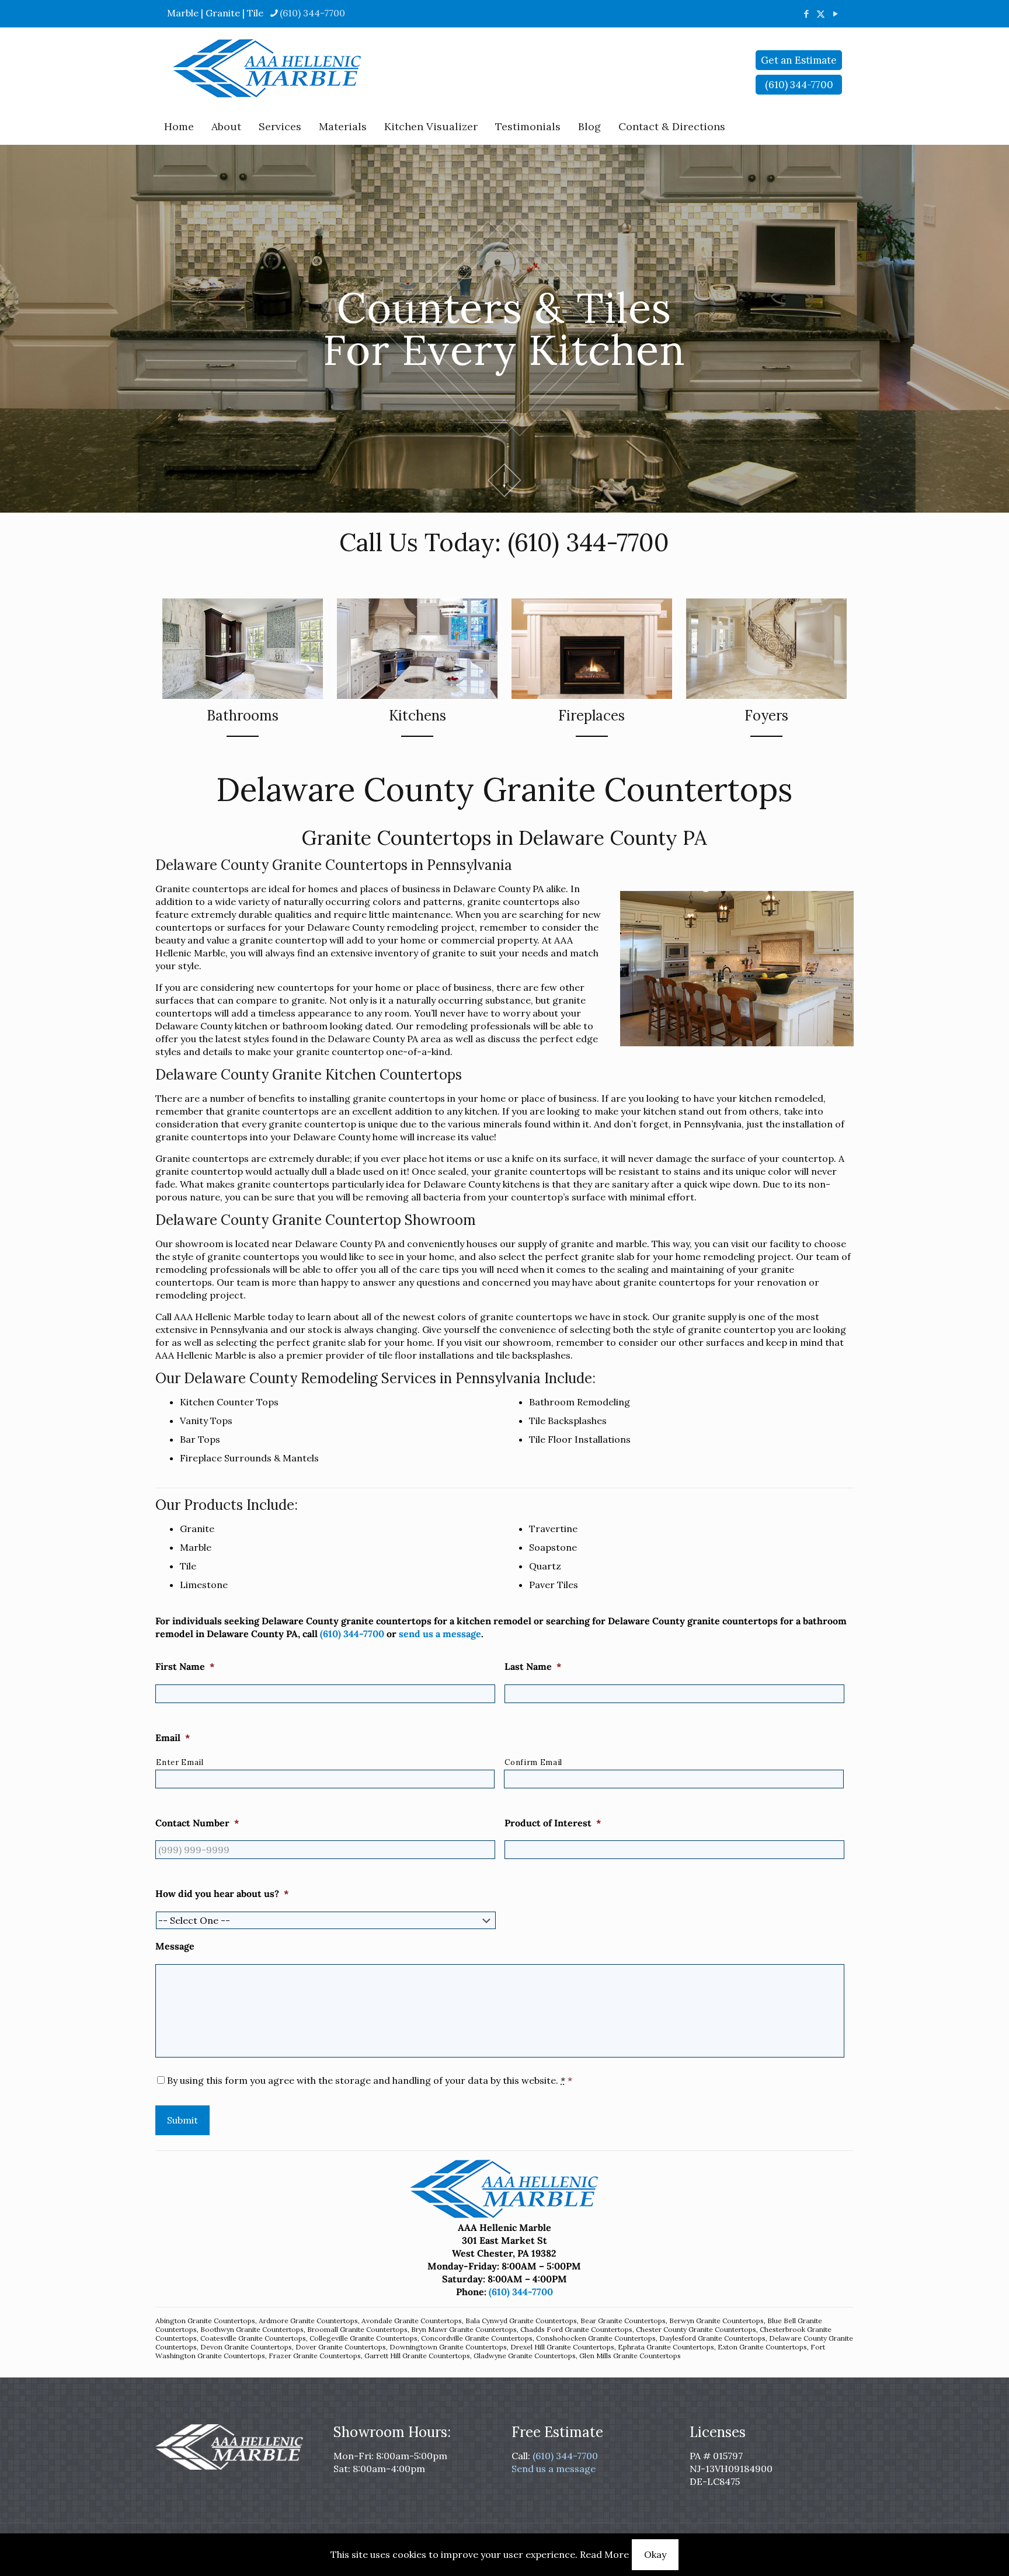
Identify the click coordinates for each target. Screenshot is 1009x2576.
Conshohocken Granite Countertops (596, 2338)
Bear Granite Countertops (623, 2321)
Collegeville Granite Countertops (363, 2338)
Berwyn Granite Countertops (716, 2321)
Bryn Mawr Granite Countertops (464, 2329)
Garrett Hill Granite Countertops (417, 2356)
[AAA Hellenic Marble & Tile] (267, 68)
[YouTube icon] (835, 14)
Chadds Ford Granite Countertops (576, 2329)
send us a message (440, 1634)
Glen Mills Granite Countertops (630, 2356)
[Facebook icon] (806, 14)
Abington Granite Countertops (205, 2321)
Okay (655, 2554)
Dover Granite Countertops (341, 2347)
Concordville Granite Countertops (477, 2338)
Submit (182, 2120)
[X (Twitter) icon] (821, 14)
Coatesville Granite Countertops (253, 2338)
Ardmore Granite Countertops (308, 2321)
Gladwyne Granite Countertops (525, 2356)
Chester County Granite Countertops (696, 2329)
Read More (604, 2554)
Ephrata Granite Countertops (666, 2347)
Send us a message (554, 2469)
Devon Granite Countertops (246, 2347)
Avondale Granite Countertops (412, 2321)
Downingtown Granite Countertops (448, 2347)
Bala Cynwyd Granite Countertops (521, 2321)
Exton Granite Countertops (762, 2347)
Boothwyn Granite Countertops (252, 2329)
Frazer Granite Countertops (315, 2356)
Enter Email (180, 1762)
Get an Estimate (799, 60)
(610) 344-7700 (312, 13)
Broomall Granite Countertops (357, 2329)
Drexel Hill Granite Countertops (562, 2347)
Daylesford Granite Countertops (712, 2338)
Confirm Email (533, 1762)
